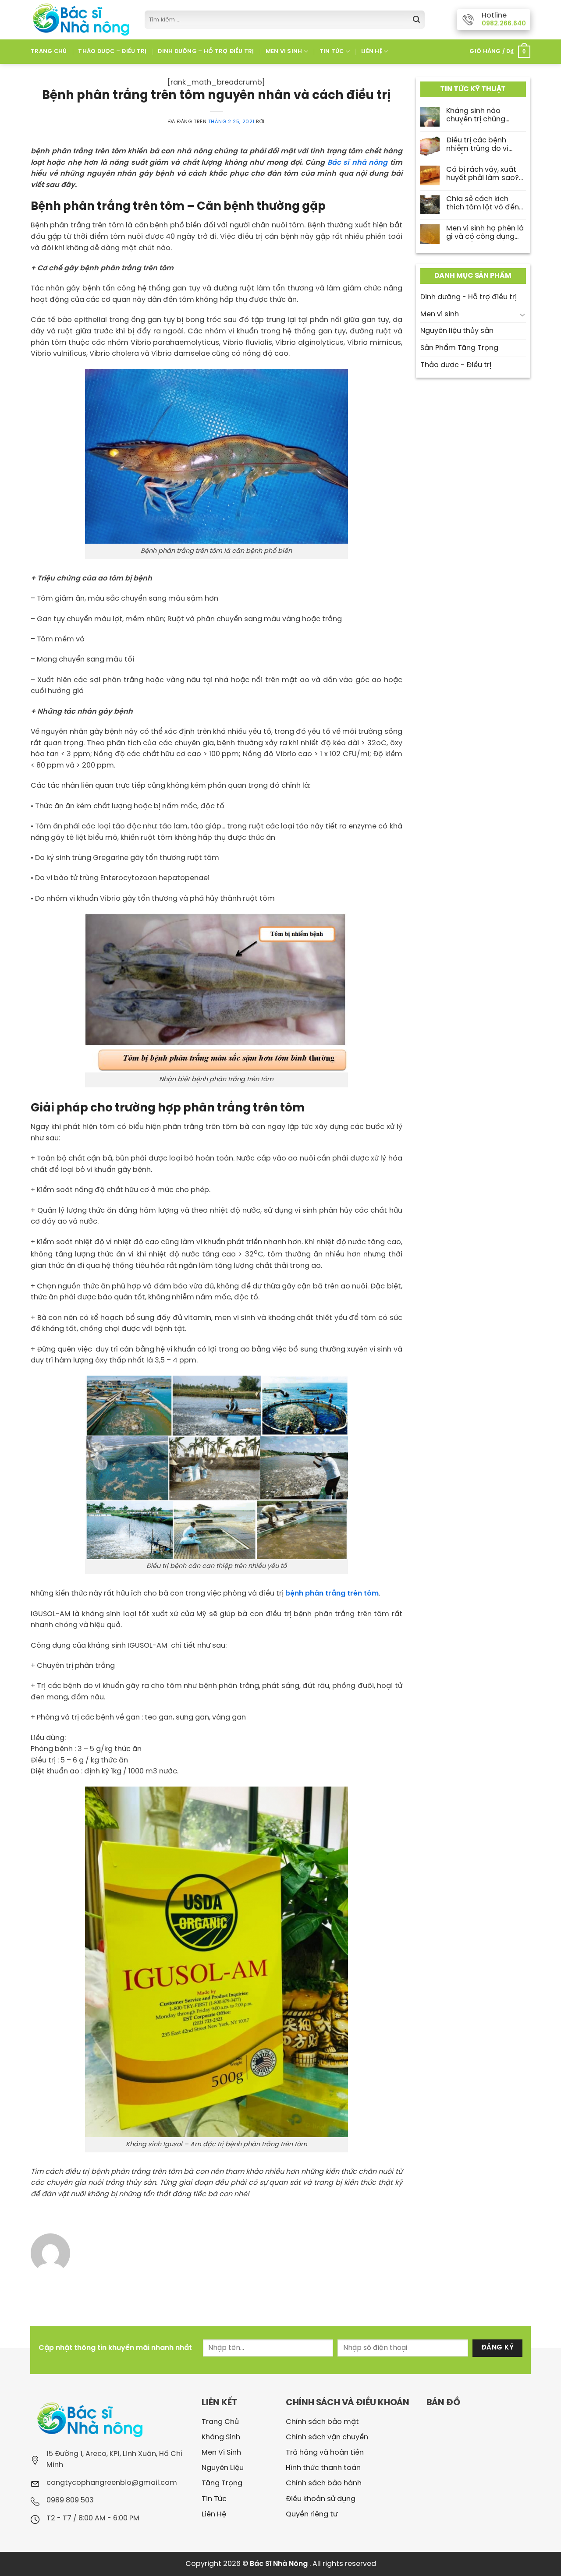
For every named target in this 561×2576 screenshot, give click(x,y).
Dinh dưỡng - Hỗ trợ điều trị (469, 297)
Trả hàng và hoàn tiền (325, 2453)
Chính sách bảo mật (322, 2422)
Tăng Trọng (222, 2483)
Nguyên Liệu (223, 2468)
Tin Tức (214, 2499)
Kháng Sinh (221, 2437)
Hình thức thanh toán (323, 2468)
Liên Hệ (372, 51)
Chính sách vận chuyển (327, 2437)
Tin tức (332, 51)
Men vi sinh (440, 314)
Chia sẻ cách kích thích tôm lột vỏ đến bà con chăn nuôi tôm (486, 204)
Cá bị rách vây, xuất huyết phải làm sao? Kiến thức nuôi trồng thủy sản (483, 175)
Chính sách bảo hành (324, 2483)
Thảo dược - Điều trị (456, 365)
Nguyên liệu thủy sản (457, 331)
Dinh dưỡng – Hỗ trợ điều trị (206, 51)
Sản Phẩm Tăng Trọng (459, 348)
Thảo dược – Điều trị (112, 51)
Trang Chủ (49, 51)
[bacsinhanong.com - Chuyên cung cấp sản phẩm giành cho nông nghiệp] (81, 19)
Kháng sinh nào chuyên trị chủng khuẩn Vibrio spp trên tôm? (484, 116)
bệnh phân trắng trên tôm (332, 1594)
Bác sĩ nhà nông (357, 163)
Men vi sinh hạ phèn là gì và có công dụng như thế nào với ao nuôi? (485, 233)
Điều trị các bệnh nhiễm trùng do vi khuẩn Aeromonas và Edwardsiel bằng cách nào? (485, 145)
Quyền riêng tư (312, 2514)
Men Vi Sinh (284, 51)
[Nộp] (416, 20)
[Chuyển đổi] (522, 314)
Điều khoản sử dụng (321, 2499)
